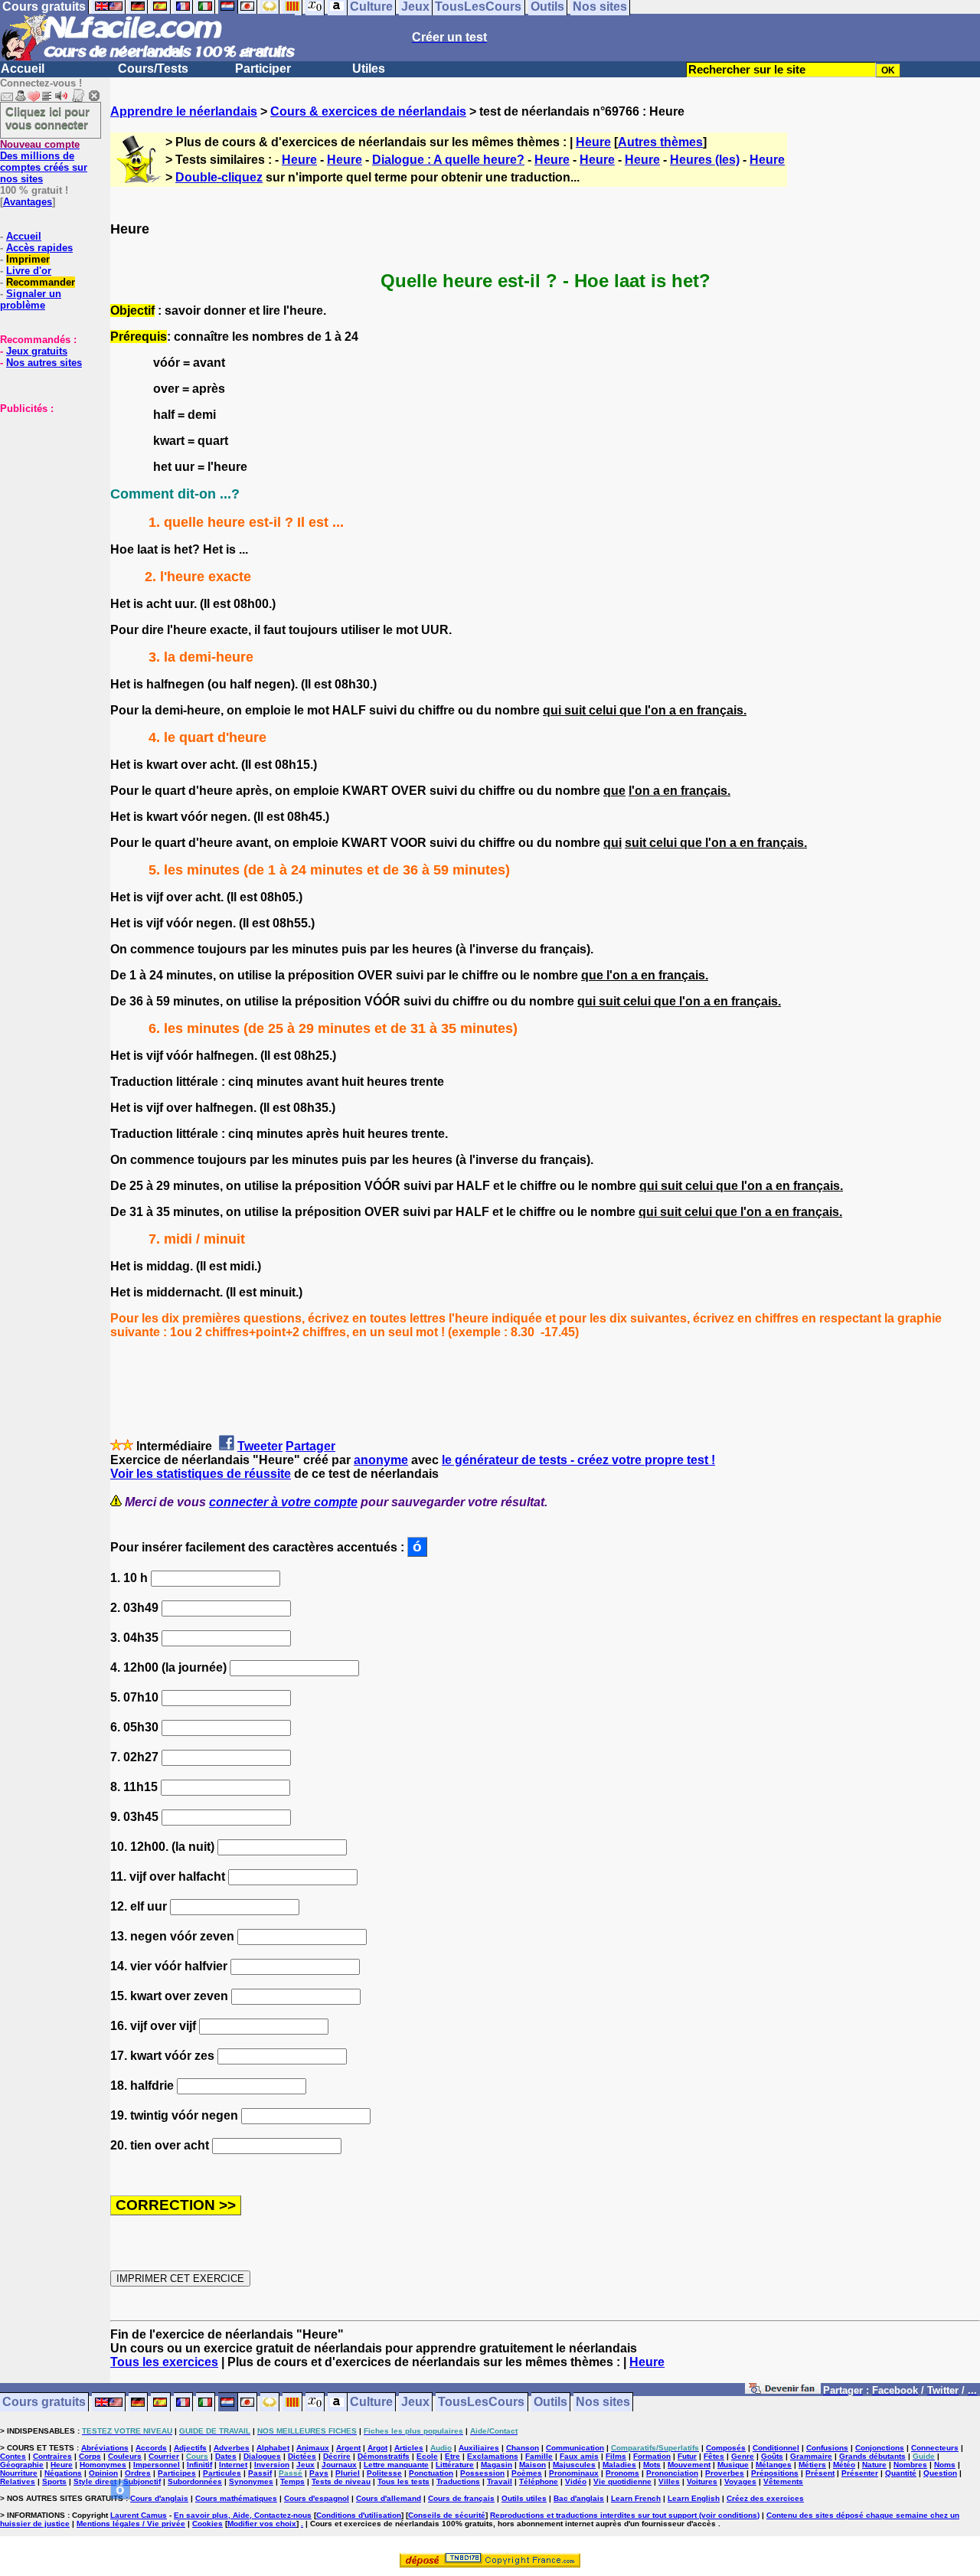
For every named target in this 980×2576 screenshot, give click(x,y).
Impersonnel (157, 2465)
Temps (292, 2481)
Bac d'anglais (579, 2498)
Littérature (455, 2465)
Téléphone (539, 2481)
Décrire (337, 2456)
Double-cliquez (219, 177)
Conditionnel (776, 2448)
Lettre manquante (396, 2465)
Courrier (164, 2456)
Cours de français (461, 2498)
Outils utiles (524, 2498)
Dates (226, 2456)
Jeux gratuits (37, 351)
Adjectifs (190, 2448)
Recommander (41, 282)
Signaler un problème (31, 299)
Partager (310, 1446)
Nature (874, 2465)
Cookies (207, 2524)
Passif (260, 2473)
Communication (575, 2448)
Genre (743, 2456)
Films (616, 2456)
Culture (371, 2403)
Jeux (415, 2403)
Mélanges (774, 2465)
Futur (687, 2456)
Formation (652, 2456)
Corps (90, 2456)
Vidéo (576, 2481)
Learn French (636, 2498)
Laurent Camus (139, 2515)
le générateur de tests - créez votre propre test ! (578, 1460)
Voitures (702, 2481)
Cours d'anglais (159, 2498)
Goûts (772, 2456)
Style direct (95, 2481)
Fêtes (714, 2456)
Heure (593, 142)
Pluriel (348, 2473)
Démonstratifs (384, 2456)
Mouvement (689, 2465)
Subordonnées (195, 2481)
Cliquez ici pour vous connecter (47, 118)
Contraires (52, 2456)
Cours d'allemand (389, 2498)
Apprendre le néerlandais (184, 111)
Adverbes (232, 2448)
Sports (54, 2481)
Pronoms (622, 2473)
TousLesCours (481, 2403)
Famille (539, 2456)
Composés (726, 2448)
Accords (151, 2448)
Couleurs (125, 2456)
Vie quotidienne (622, 2481)
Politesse (384, 2473)
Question (940, 2473)
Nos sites (603, 2403)
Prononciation (672, 2473)
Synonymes (251, 2481)
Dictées (302, 2456)
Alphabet (273, 2448)
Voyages (740, 2481)
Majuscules (574, 2465)
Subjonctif (142, 2481)
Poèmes (527, 2473)
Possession (482, 2473)
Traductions (458, 2481)
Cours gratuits (44, 2403)
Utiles (369, 69)
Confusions (827, 2448)
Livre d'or (29, 271)
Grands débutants (872, 2456)
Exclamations (493, 2456)
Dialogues (262, 2456)
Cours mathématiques (236, 2498)
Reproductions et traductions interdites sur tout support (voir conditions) (625, 2515)
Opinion (103, 2473)
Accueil (23, 69)
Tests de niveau (341, 2481)
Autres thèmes (660, 142)
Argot (377, 2448)
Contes (13, 2456)
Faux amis (579, 2456)
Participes (177, 2473)
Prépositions (775, 2473)
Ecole (427, 2456)
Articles (409, 2448)
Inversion (272, 2465)
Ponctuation (431, 2473)
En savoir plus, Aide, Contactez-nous (243, 2515)
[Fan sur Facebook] (783, 2391)
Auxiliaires (479, 2448)
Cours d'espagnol (317, 2498)
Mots (652, 2465)
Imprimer (28, 259)
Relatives (18, 2481)
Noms (945, 2465)
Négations (63, 2473)
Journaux (339, 2465)
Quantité (901, 2473)
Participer (263, 69)
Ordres (138, 2473)
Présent (820, 2473)
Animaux (313, 2448)
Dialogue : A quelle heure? (448, 160)
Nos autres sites (44, 363)
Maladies (619, 2465)
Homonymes (103, 2465)
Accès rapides (39, 248)
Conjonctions (880, 2448)
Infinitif (199, 2465)
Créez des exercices (765, 2498)
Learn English (694, 2498)
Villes (669, 2481)
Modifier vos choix (262, 2524)
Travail (500, 2481)
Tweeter (260, 1446)
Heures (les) (705, 160)
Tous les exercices (164, 2362)
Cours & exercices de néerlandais (368, 111)
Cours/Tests (153, 69)
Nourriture (19, 2473)
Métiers (812, 2465)
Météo (844, 2465)
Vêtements (783, 2481)
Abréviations (105, 2448)
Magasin (497, 2465)
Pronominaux (574, 2473)
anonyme (381, 1460)
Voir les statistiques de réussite (201, 1474)
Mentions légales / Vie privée (131, 2524)
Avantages (28, 202)
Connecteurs (935, 2448)
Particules (222, 2473)
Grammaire (811, 2456)
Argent (348, 2448)
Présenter (860, 2473)
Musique (733, 2465)
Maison (532, 2465)
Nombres (910, 2465)
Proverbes (725, 2473)
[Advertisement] (46, 491)
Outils (550, 2403)
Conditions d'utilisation (359, 2515)
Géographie (22, 2465)
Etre (452, 2456)
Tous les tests (403, 2481)
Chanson (523, 2448)
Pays (319, 2473)
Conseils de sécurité (447, 2515)
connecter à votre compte (283, 1502)
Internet (233, 2465)
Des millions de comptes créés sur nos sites (44, 162)
